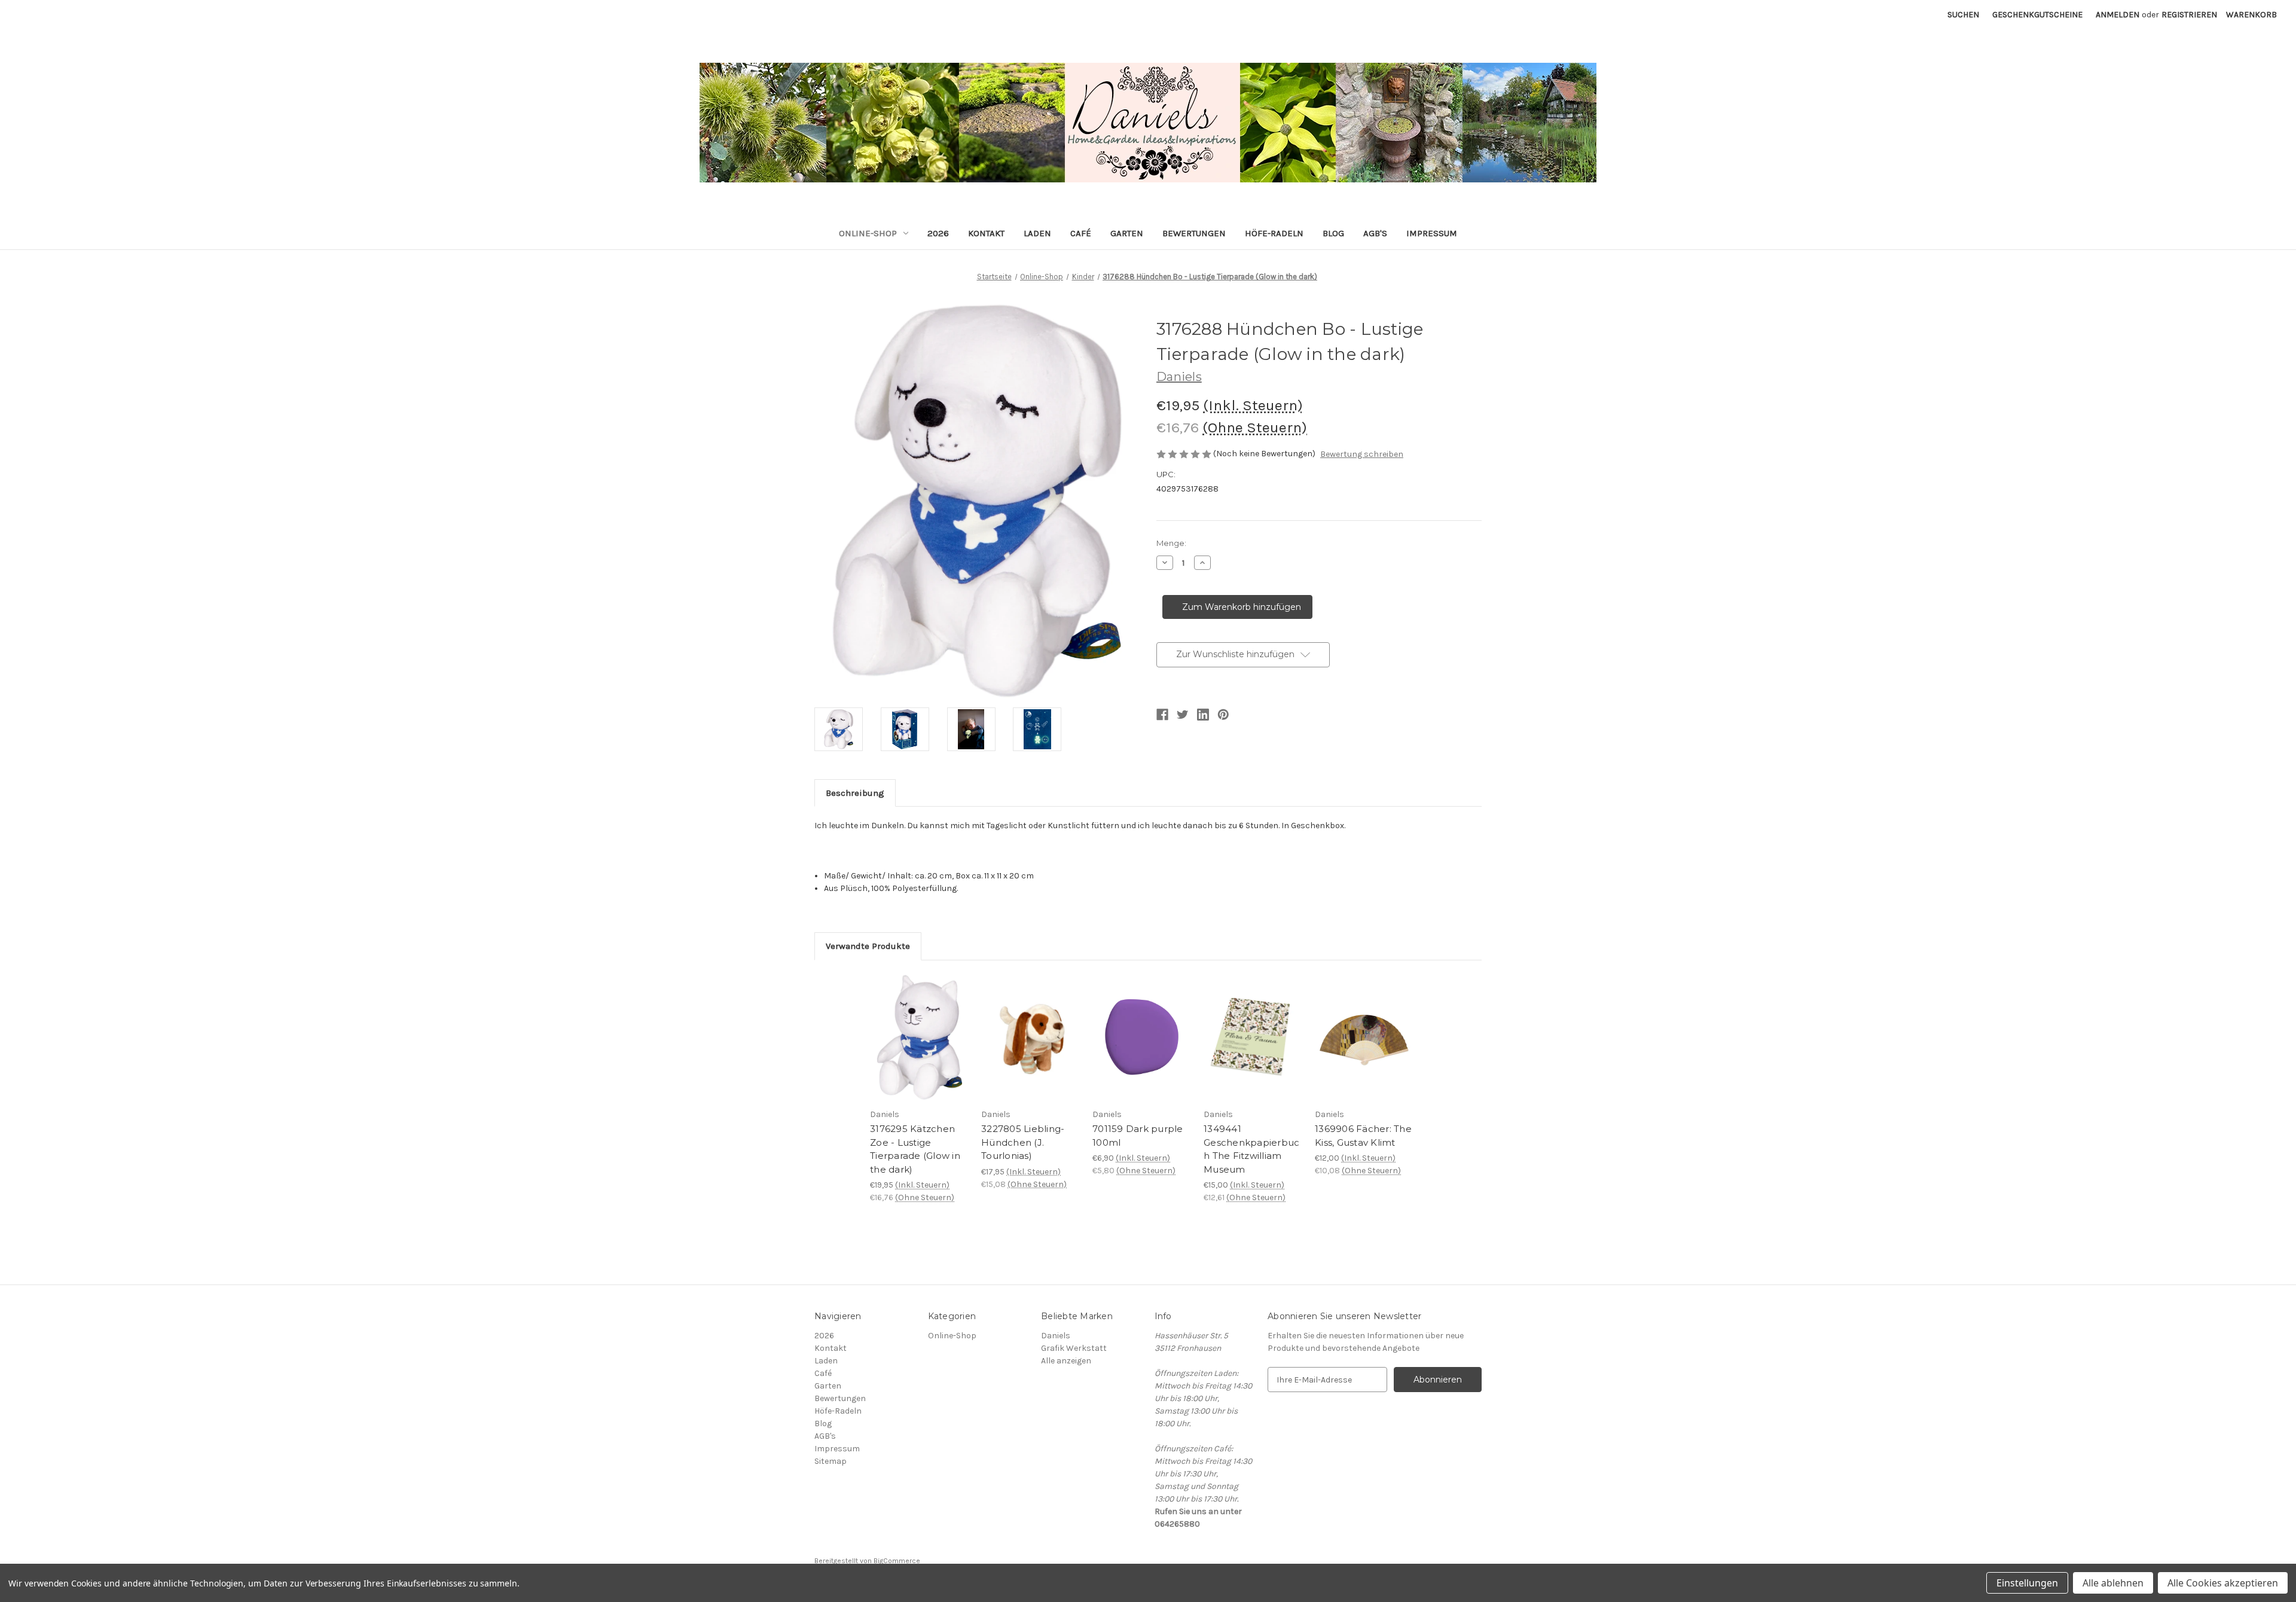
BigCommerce (897, 1561)
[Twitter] (1183, 715)
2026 (938, 233)
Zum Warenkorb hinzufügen (919, 1048)
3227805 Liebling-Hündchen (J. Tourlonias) (1023, 1142)
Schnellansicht (911, 1023)
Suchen (1963, 15)
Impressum (1432, 233)
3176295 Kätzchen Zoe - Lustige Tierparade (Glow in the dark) (915, 1149)
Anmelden (2118, 15)
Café (1081, 233)
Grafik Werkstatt (1074, 1348)
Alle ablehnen (2113, 1583)
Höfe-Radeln (1274, 233)
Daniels (1056, 1336)
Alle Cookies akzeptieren (2223, 1583)
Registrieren (2189, 15)
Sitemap (831, 1461)
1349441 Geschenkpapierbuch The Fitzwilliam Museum (1251, 1149)
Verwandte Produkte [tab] (868, 946)
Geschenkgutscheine (2037, 15)
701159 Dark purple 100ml (1138, 1136)
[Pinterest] (1223, 715)
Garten (1127, 233)
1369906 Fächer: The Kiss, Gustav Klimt (1363, 1136)
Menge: (1171, 543)
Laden (1037, 233)
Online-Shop (868, 233)
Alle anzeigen (1066, 1361)
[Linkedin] (1203, 715)
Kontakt (986, 233)
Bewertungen (1194, 233)
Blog (1333, 233)
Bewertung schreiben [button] (1362, 454)
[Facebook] (1162, 715)
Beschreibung (855, 793)
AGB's (1375, 233)
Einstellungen (2027, 1583)
